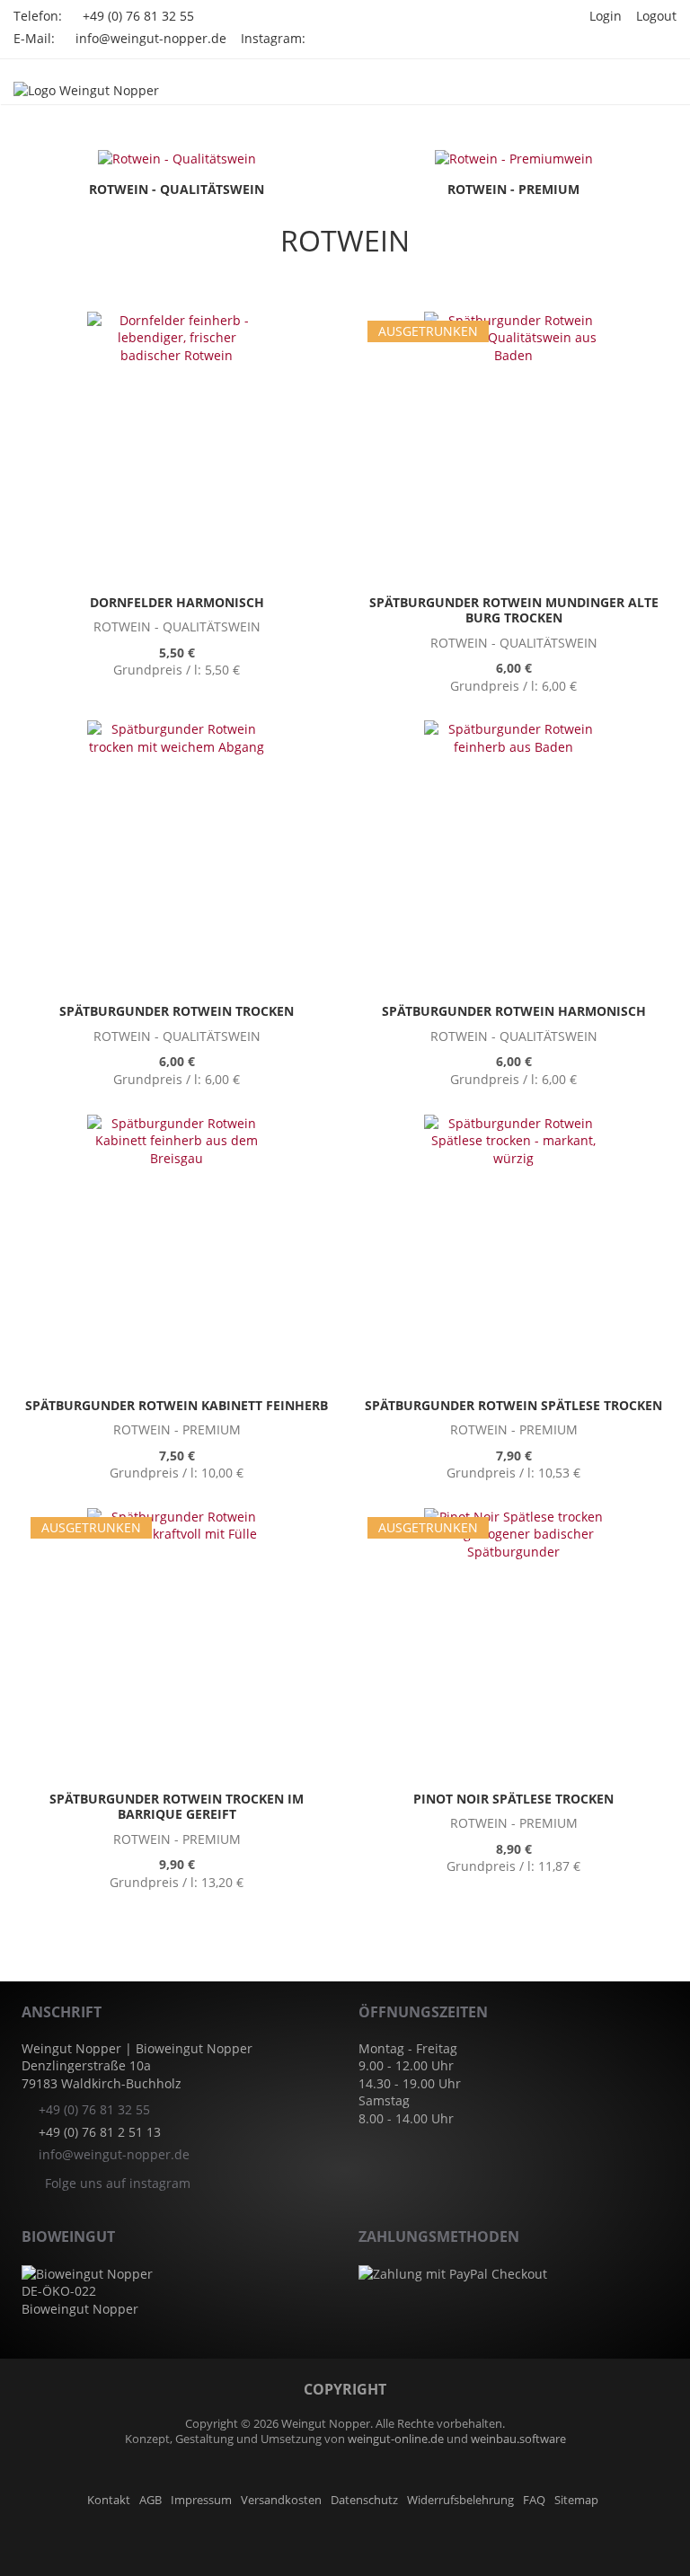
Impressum (201, 2500)
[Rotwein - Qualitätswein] (177, 158)
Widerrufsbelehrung (460, 2500)
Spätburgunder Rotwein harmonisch (514, 1011)
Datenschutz (364, 2500)
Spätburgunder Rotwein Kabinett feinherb (177, 1405)
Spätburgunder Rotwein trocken (177, 1011)
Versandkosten (281, 2500)
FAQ (534, 2500)
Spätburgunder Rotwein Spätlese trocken (513, 1405)
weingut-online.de (396, 2439)
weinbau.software (518, 2439)
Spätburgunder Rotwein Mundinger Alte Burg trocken (514, 610)
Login (606, 16)
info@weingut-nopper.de (151, 38)
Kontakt (109, 2500)
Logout (656, 16)
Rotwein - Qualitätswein (177, 189)
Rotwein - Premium (513, 189)
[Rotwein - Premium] (514, 158)
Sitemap (576, 2500)
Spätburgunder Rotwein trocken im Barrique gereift (177, 1807)
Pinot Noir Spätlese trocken (513, 1799)
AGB (150, 2500)
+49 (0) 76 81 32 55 (138, 16)
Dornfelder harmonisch (177, 602)
